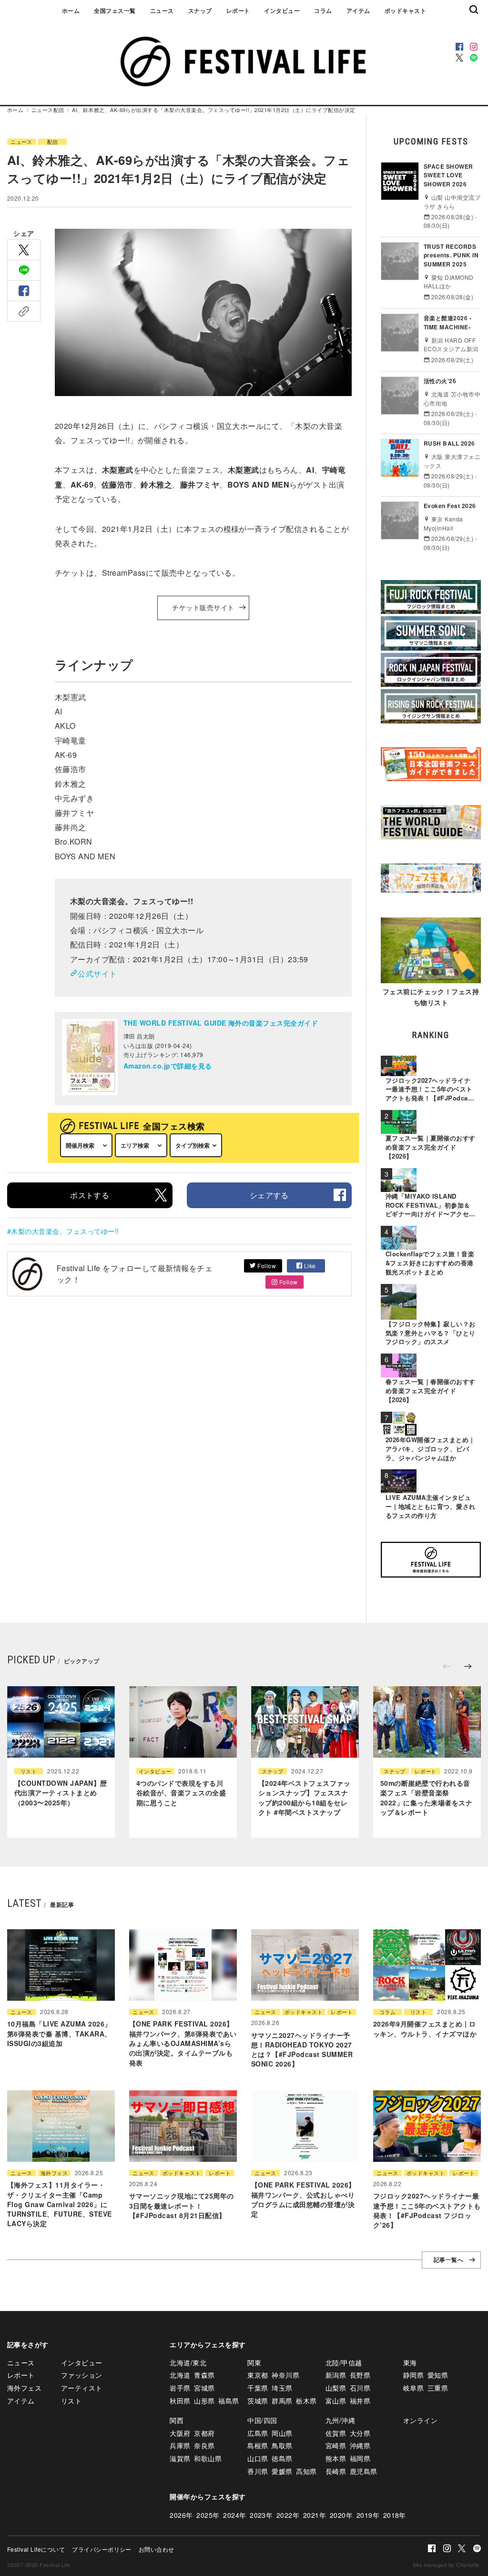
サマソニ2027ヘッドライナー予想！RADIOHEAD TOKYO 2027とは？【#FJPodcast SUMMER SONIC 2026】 (302, 2050)
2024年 (234, 2515)
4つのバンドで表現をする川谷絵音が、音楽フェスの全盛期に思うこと (181, 1793)
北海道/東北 (188, 2362)
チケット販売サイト (203, 608)
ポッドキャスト (405, 10)
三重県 (438, 2388)
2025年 (208, 2515)
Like (309, 1266)
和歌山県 (208, 2458)
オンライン (420, 2420)
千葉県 (258, 2388)
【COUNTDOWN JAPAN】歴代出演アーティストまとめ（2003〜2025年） (61, 1793)
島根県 (258, 2445)
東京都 (258, 2375)
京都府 (204, 2433)
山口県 (258, 2458)
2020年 (341, 2515)
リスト (29, 1771)
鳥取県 (282, 2445)
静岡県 (413, 2375)
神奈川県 (285, 2375)
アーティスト (82, 2388)
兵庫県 (180, 2445)
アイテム (358, 10)
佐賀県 (336, 2433)
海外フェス (54, 2173)
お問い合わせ (157, 2549)
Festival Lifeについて (36, 2549)
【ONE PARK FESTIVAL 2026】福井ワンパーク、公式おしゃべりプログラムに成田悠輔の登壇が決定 (303, 2199)
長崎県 (336, 2471)
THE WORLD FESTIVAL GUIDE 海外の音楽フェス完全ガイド (221, 1023)
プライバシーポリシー (102, 2549)
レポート (238, 10)
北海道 (180, 2375)
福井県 (360, 2401)
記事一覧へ (448, 2260)
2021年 (315, 2515)
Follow (266, 1266)
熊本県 (336, 2458)
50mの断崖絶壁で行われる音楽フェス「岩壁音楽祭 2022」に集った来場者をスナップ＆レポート (426, 1797)
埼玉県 (282, 2388)
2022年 (288, 2515)
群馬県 (282, 2401)
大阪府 (180, 2433)
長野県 (360, 2375)
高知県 (306, 2471)
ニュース (162, 10)
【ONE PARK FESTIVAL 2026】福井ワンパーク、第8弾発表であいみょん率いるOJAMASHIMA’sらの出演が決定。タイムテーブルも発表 (183, 2043)
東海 (410, 2362)
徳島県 (282, 2458)
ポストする (90, 1195)
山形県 (204, 2401)
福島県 (229, 2401)
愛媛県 (282, 2471)
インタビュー (282, 10)
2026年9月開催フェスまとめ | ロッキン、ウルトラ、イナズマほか (425, 2028)
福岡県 (360, 2458)
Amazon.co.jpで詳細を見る (168, 1066)
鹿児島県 (364, 2471)
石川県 (360, 2388)
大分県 (360, 2433)
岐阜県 (413, 2388)
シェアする (269, 1195)
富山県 (336, 2401)
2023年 (261, 2515)
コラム (323, 10)
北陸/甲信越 (344, 2362)
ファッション (82, 2375)
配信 (59, 110)
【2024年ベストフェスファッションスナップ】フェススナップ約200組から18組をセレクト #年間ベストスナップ (304, 1797)
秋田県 (180, 2401)
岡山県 (282, 2433)
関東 (254, 2362)
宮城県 (204, 2388)
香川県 (258, 2471)
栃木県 (306, 2401)
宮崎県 (336, 2445)
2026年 (181, 2515)
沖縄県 (360, 2445)
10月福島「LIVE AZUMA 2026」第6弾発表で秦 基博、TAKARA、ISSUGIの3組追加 (59, 2033)
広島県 (258, 2433)
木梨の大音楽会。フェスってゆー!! (65, 1231)
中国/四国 (262, 2420)
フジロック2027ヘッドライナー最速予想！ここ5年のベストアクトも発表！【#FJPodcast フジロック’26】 (427, 2210)
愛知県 (438, 2375)
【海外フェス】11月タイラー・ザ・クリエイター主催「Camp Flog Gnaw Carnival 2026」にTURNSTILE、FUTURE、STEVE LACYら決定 (60, 2204)
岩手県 (180, 2388)
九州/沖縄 (340, 2420)
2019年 (368, 2515)
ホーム (71, 10)
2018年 (395, 2515)
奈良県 (204, 2445)
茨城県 (258, 2401)
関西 (177, 2420)
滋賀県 (180, 2458)
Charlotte (468, 2565)
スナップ (200, 10)
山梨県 (336, 2388)
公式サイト (97, 973)
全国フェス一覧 (115, 10)
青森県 (204, 2375)
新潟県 (336, 2375)
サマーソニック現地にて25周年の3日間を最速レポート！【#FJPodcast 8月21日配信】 (182, 2205)
